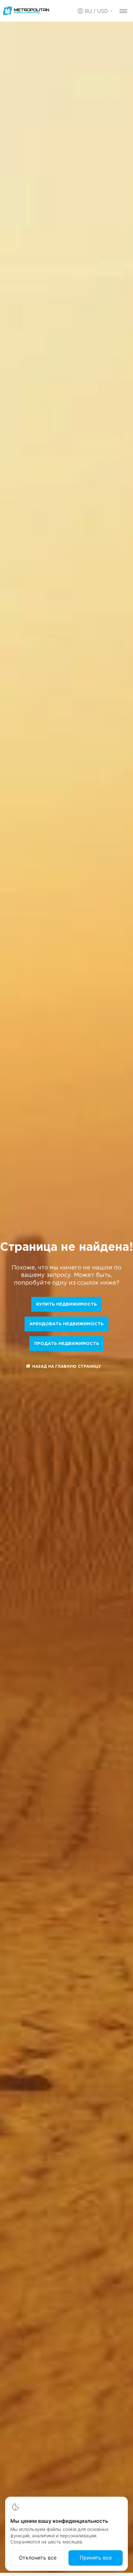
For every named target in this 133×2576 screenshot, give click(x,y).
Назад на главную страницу (67, 1367)
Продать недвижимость (67, 1344)
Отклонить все (38, 2558)
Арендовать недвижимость (66, 1324)
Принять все (96, 2558)
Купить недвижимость (66, 1304)
